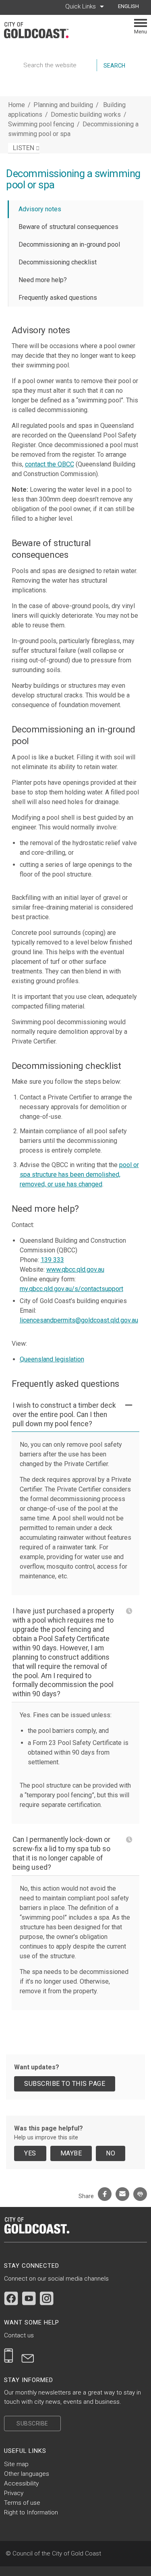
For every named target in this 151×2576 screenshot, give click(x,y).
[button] (76, 1415)
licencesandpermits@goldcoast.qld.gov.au (79, 1320)
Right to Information (31, 2512)
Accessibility (21, 2483)
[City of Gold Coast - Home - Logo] (40, 30)
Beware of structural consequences (68, 227)
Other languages (27, 2474)
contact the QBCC (50, 464)
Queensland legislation (52, 1359)
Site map (16, 2464)
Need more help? (43, 280)
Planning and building (63, 105)
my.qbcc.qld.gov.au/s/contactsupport (71, 1289)
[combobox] (131, 6)
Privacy (14, 2493)
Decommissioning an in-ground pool (69, 244)
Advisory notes (40, 209)
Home (17, 105)
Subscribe (32, 2423)
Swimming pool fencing (42, 124)
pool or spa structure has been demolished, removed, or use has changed (79, 1175)
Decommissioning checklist (58, 262)
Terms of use (22, 2503)
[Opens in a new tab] (11, 2298)
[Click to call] (9, 2355)
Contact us (19, 2335)
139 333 (52, 1260)
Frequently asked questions (58, 298)
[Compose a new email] (28, 2355)
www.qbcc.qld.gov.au (75, 1269)
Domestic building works (87, 114)
